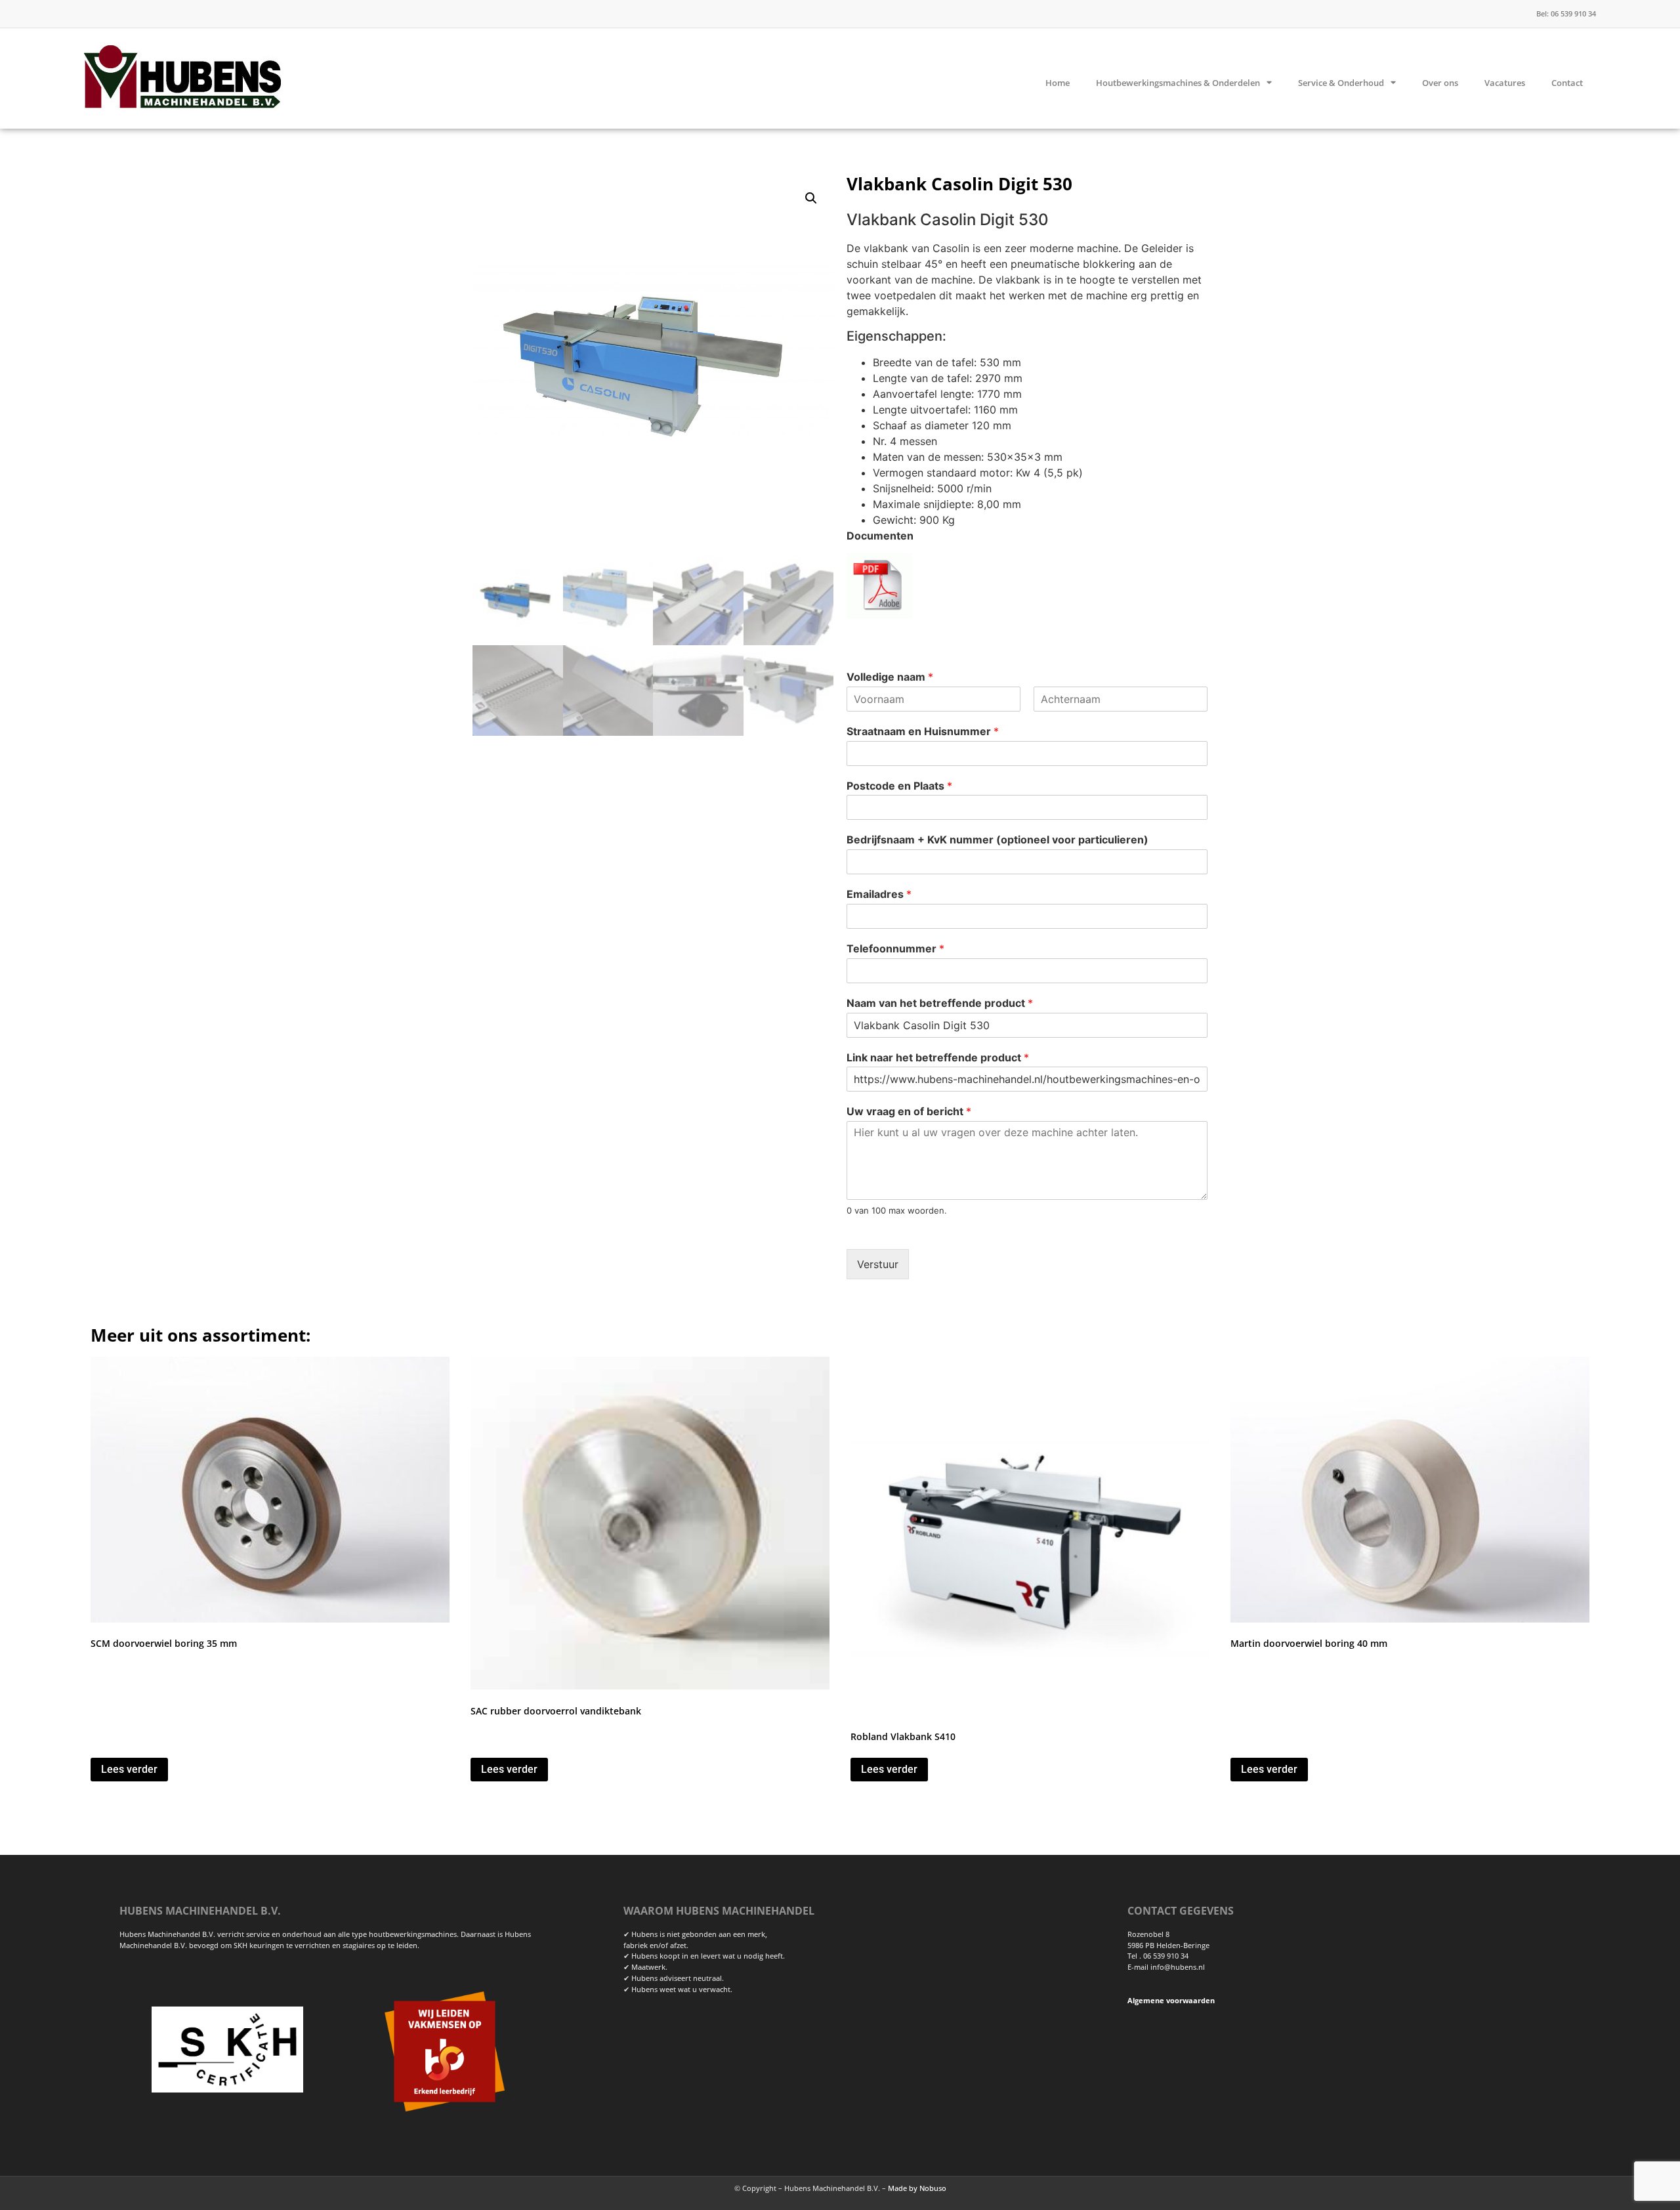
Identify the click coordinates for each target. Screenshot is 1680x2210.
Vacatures (1505, 83)
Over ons (1440, 83)
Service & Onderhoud (1341, 83)
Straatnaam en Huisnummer (923, 731)
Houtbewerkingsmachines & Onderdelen (1178, 83)
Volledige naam (890, 677)
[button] (811, 198)
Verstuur (878, 1264)
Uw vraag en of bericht (909, 1111)
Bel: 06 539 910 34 (1566, 13)
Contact (1567, 83)
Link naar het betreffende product (938, 1057)
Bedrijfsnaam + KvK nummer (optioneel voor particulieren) (997, 839)
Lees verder (129, 1769)
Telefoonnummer (895, 948)
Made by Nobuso (917, 2188)
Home (1058, 83)
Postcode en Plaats (899, 786)
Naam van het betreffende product (940, 1003)
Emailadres (879, 894)
